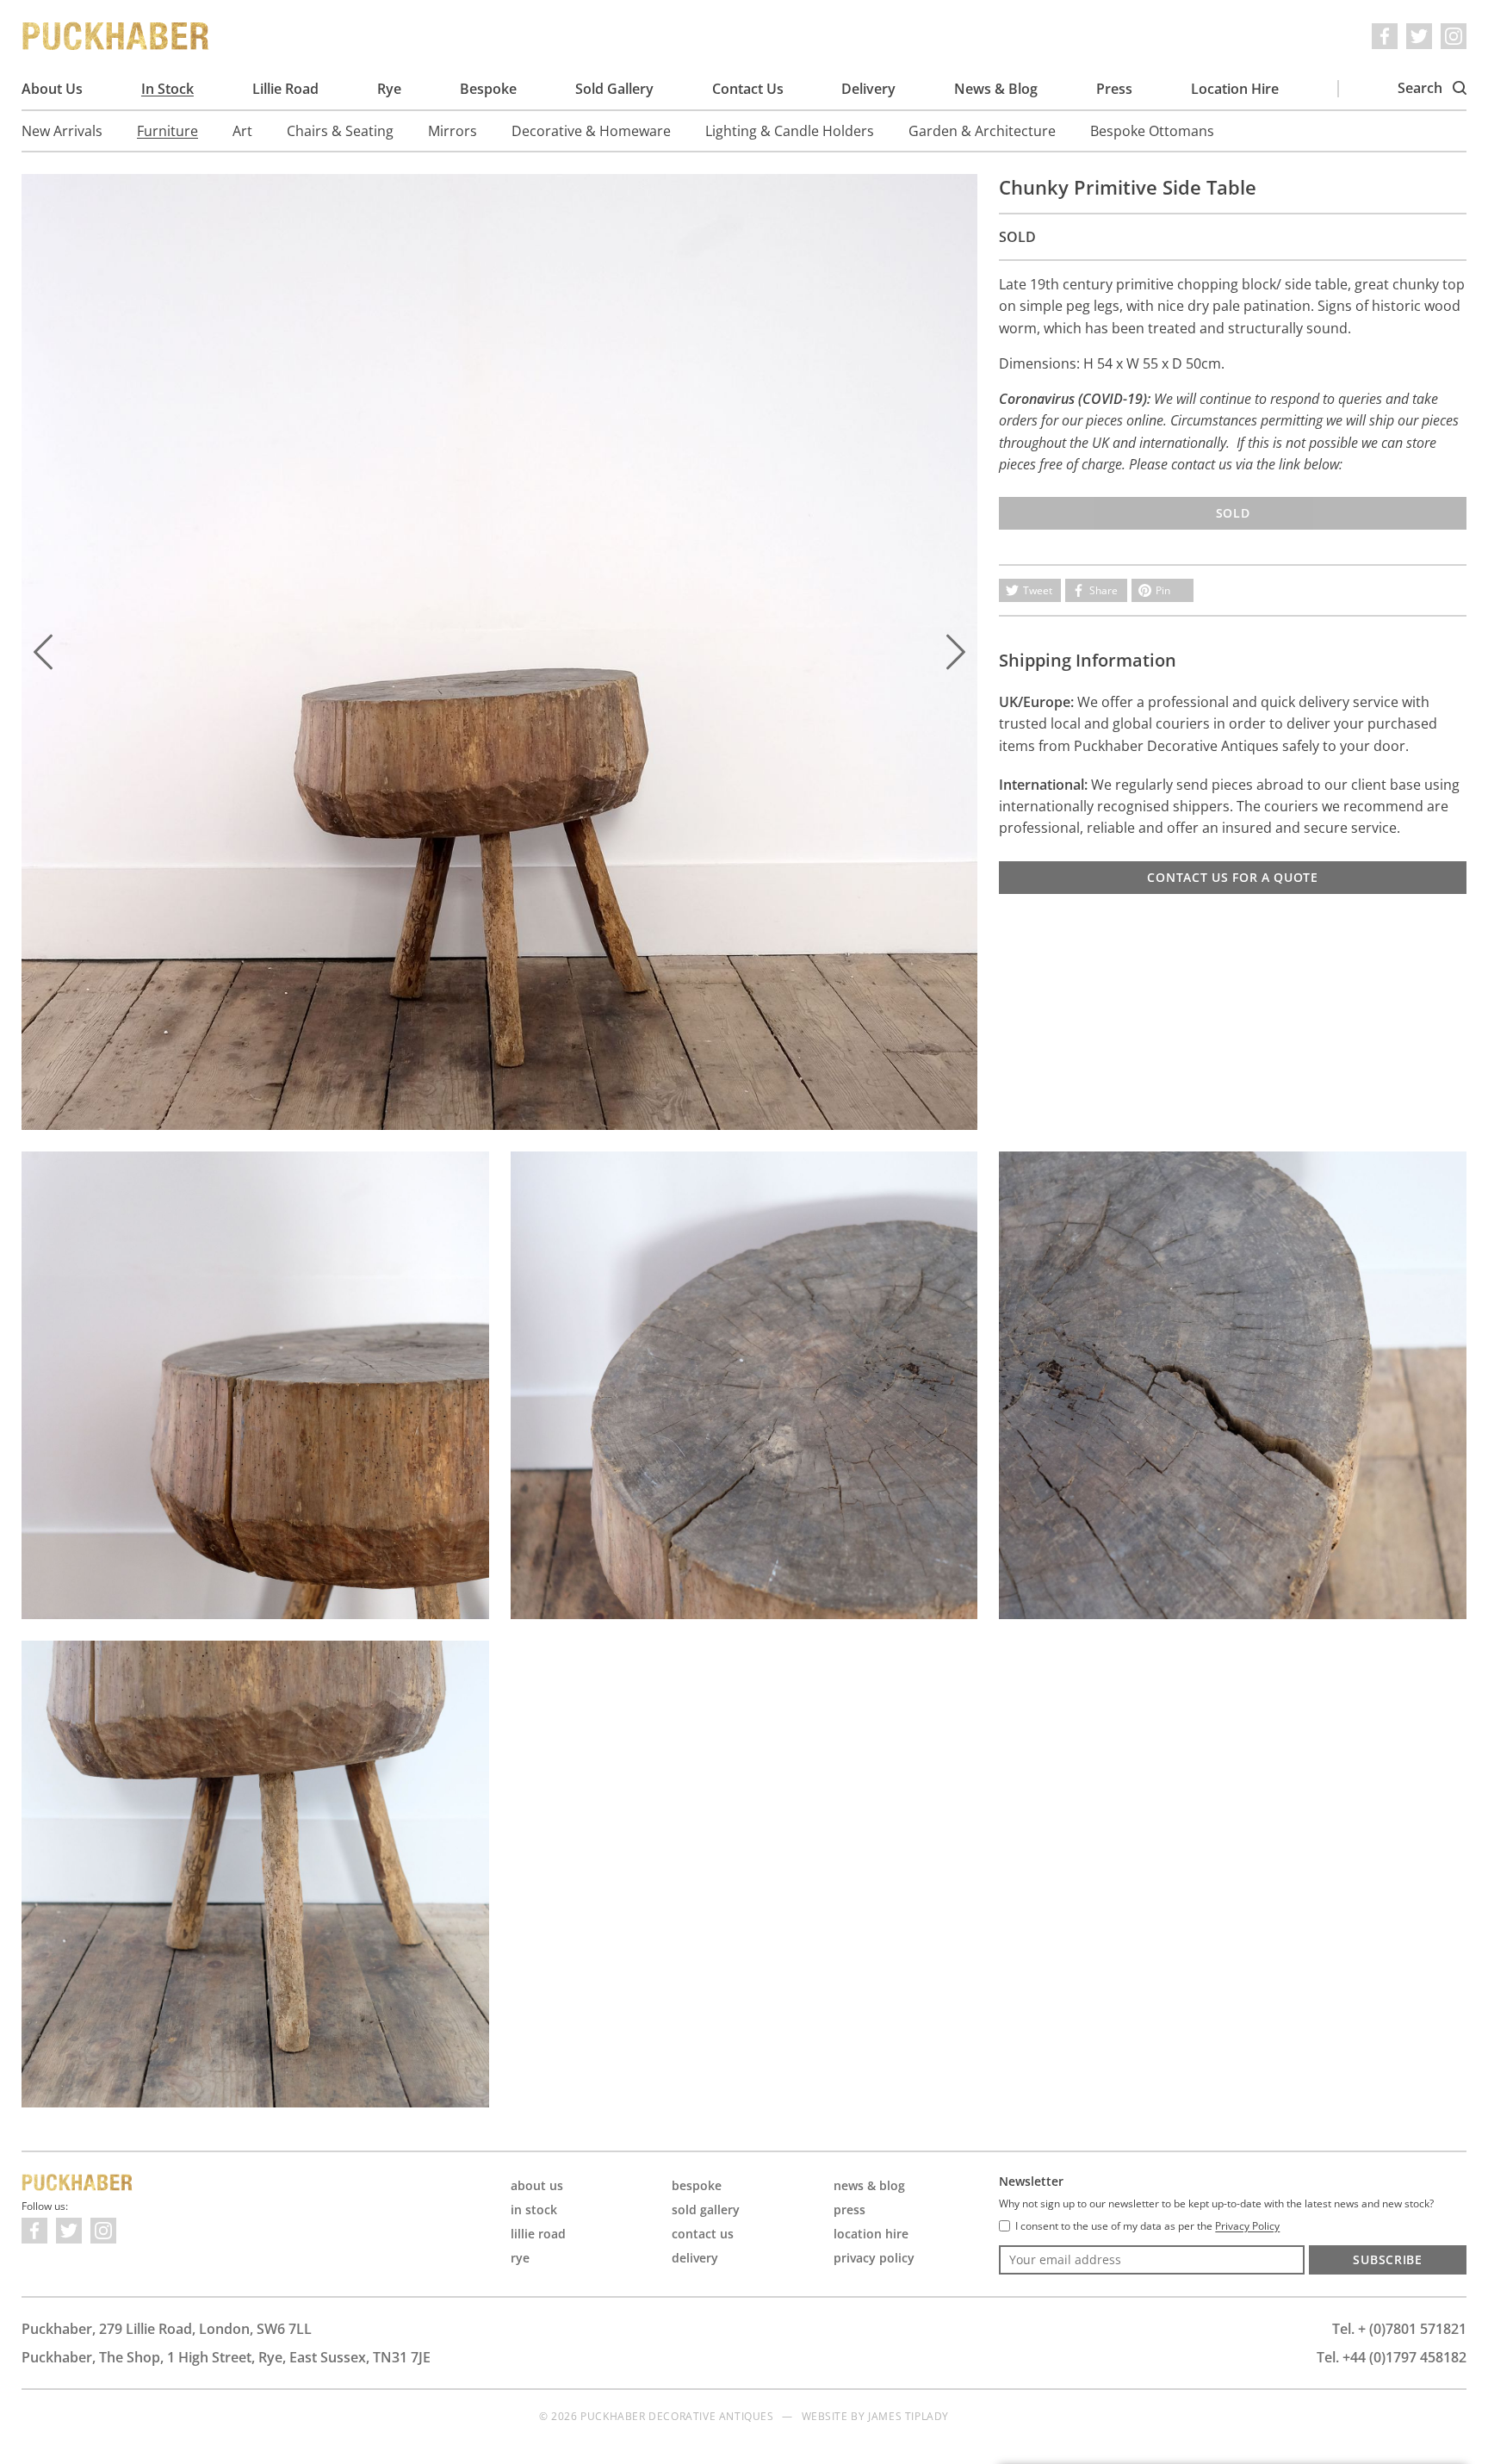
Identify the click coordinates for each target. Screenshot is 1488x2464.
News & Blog (996, 89)
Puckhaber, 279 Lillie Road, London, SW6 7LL (167, 2329)
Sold (1233, 513)
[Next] (956, 652)
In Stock (167, 89)
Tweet (1038, 590)
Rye (389, 89)
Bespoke (488, 89)
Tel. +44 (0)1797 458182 (1392, 2357)
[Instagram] (1454, 36)
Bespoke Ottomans (1152, 131)
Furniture (167, 131)
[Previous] (43, 652)
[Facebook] (1385, 36)
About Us (52, 89)
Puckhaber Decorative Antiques (116, 36)
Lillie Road (285, 89)
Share (1104, 590)
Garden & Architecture (982, 131)
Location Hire (1235, 89)
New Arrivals (62, 131)
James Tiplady (908, 2416)
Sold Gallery (614, 89)
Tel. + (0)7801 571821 (1399, 2329)
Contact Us (748, 89)
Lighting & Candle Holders (790, 131)
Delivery (868, 89)
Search (1422, 88)
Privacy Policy (874, 2258)
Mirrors (453, 131)
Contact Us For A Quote (1232, 877)
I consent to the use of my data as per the (1147, 2226)
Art (242, 131)
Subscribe (1387, 2259)
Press (1114, 89)
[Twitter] (1419, 36)
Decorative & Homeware (591, 131)
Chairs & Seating (340, 131)
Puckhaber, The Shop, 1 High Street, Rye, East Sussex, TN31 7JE (226, 2357)
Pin (1163, 590)
